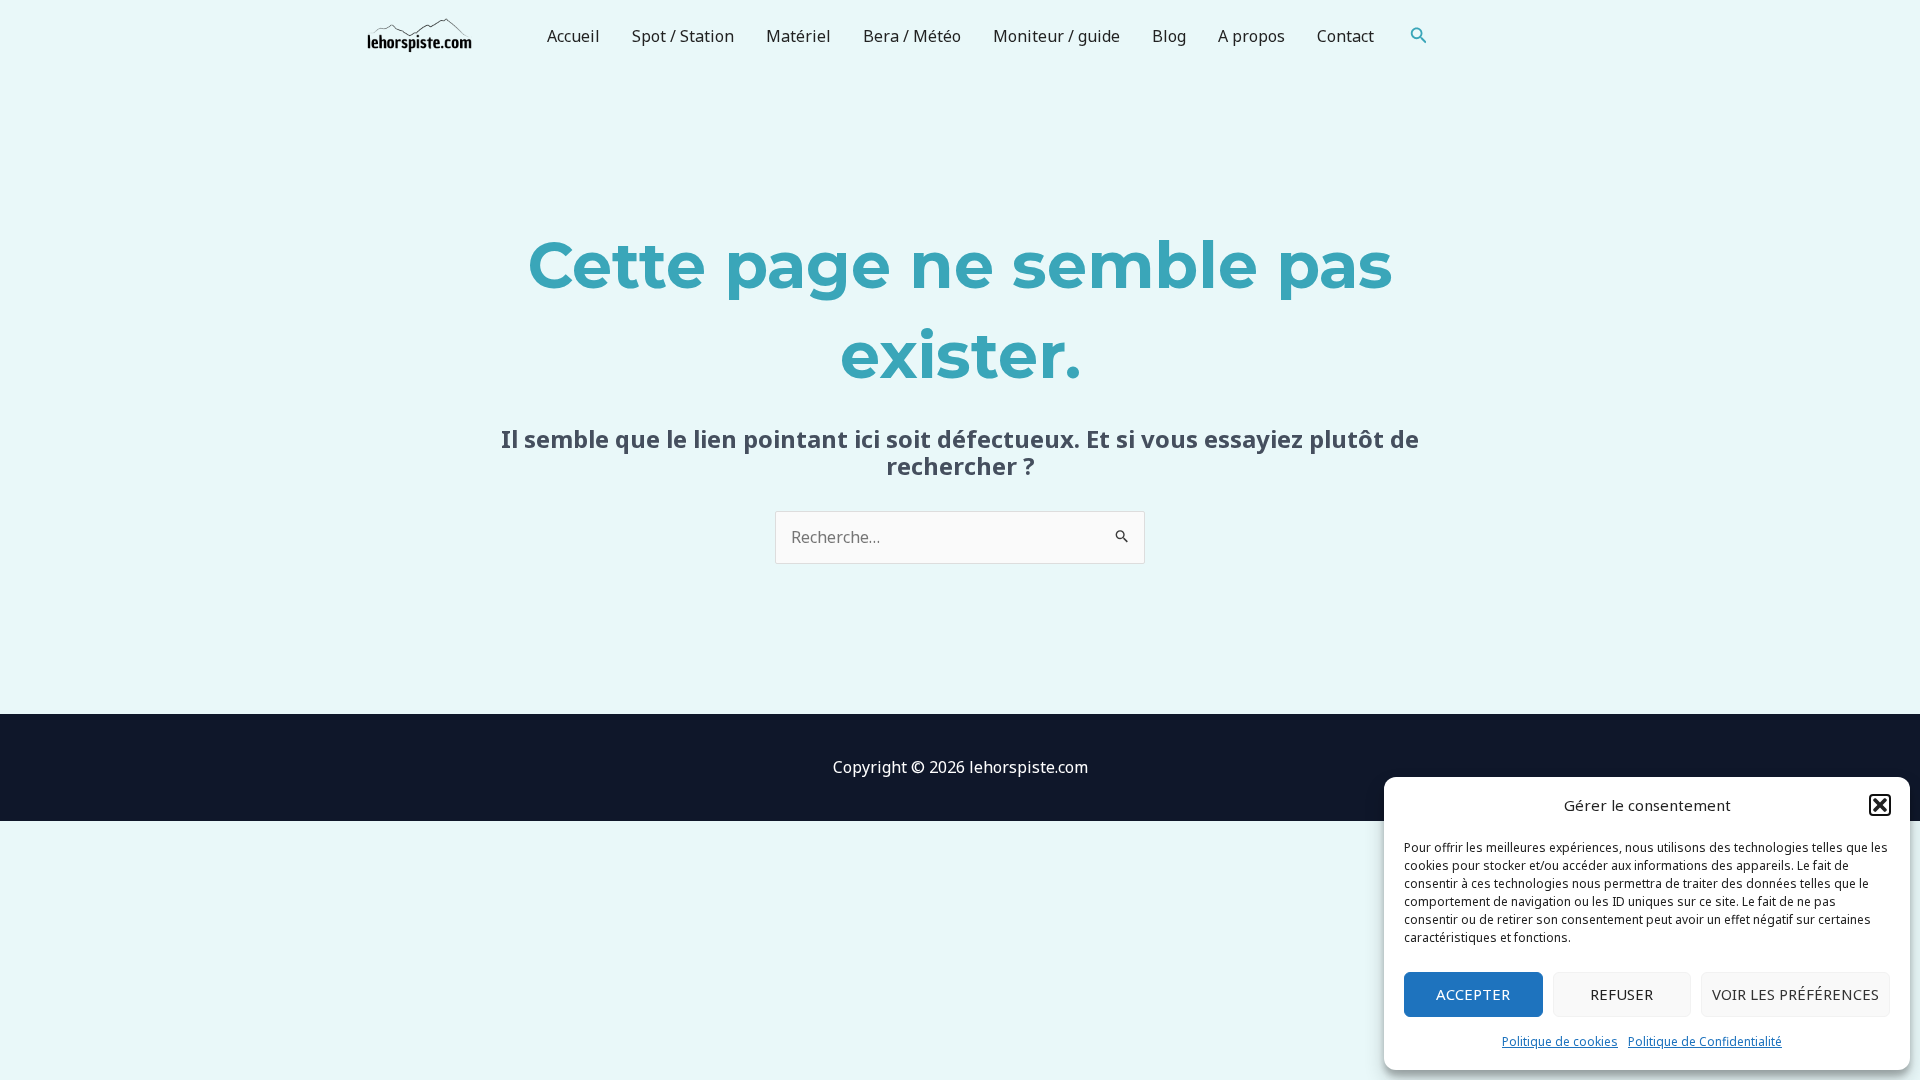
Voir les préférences (1795, 994)
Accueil (573, 36)
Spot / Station (683, 36)
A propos (1251, 36)
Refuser (1621, 994)
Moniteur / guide (1056, 36)
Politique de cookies (1560, 1041)
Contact (1345, 36)
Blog (1169, 36)
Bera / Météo (912, 36)
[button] (1880, 805)
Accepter (1473, 994)
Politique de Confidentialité (1705, 1041)
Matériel (798, 36)
